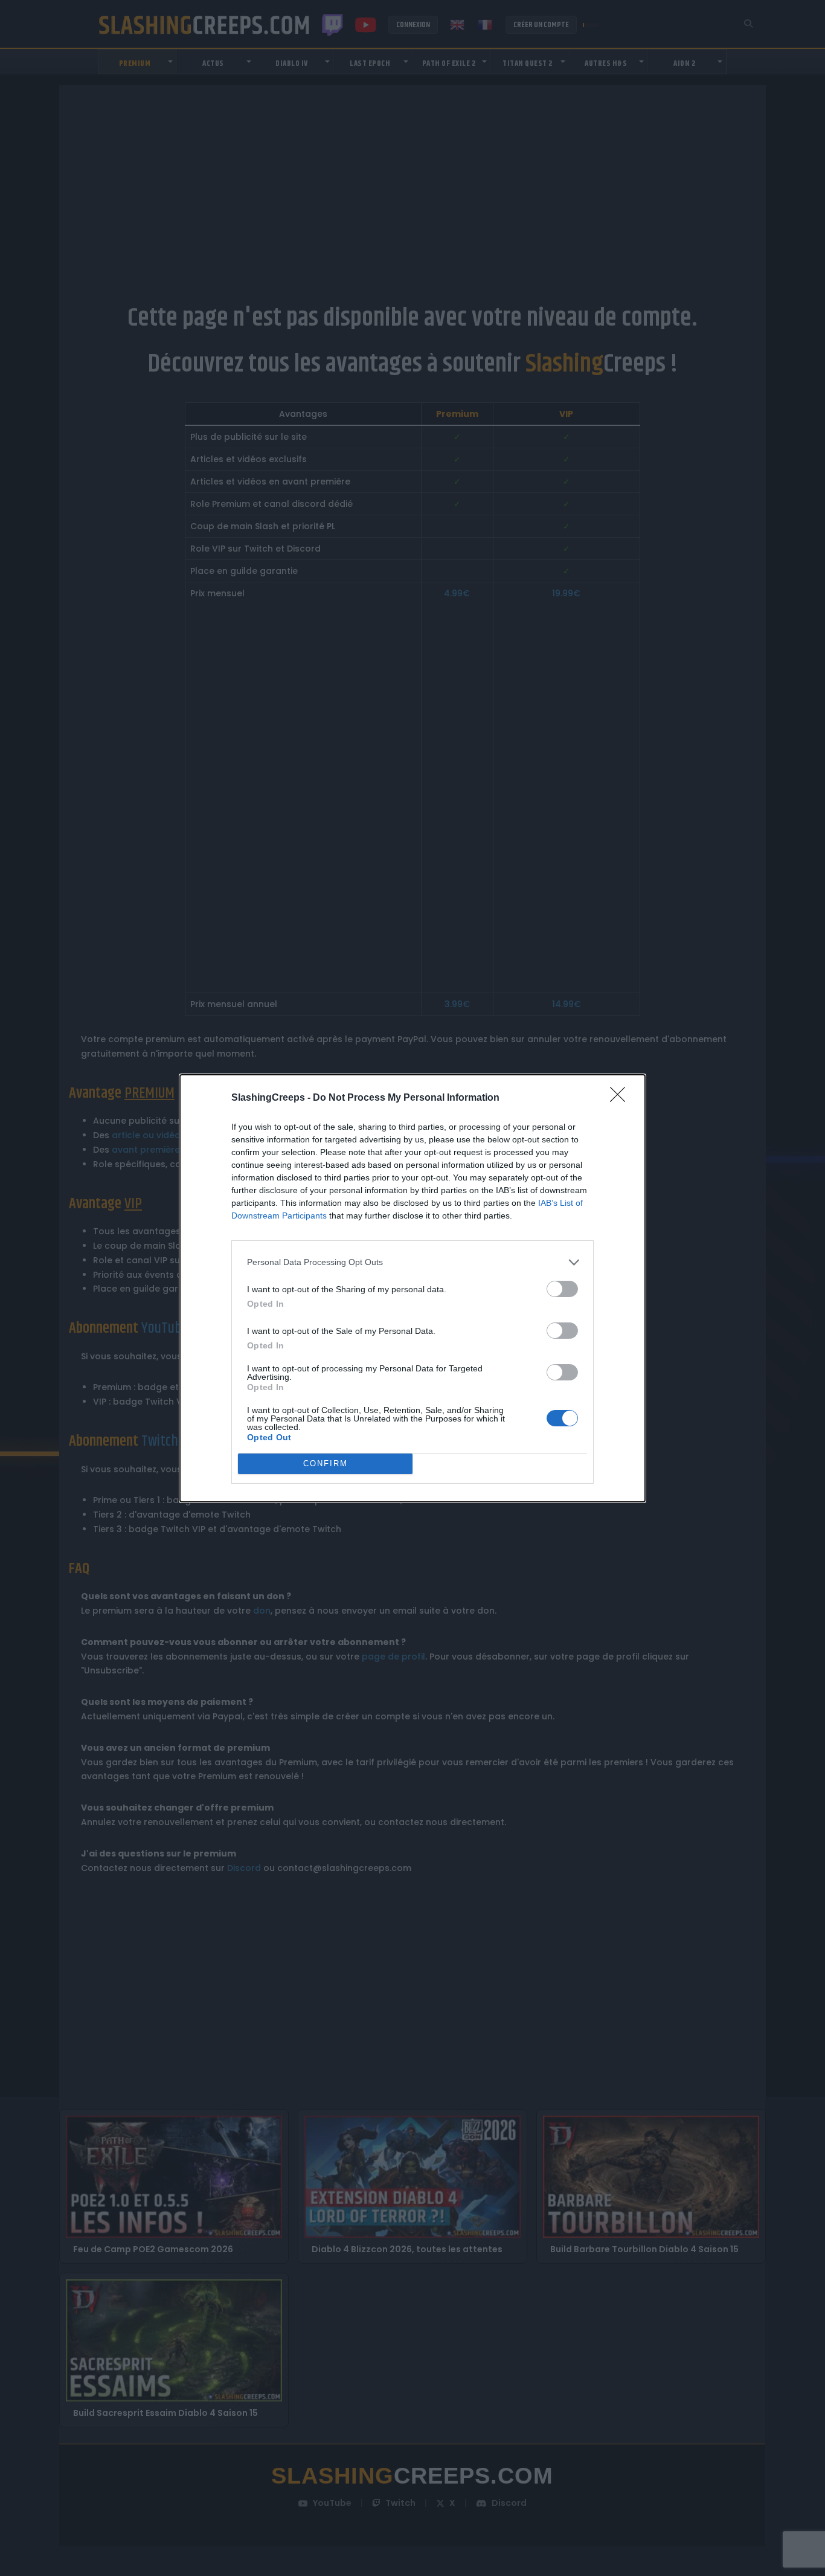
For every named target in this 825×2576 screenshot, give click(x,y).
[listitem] (412, 1262)
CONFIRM (326, 1463)
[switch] (562, 1289)
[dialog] (412, 1288)
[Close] (621, 1098)
